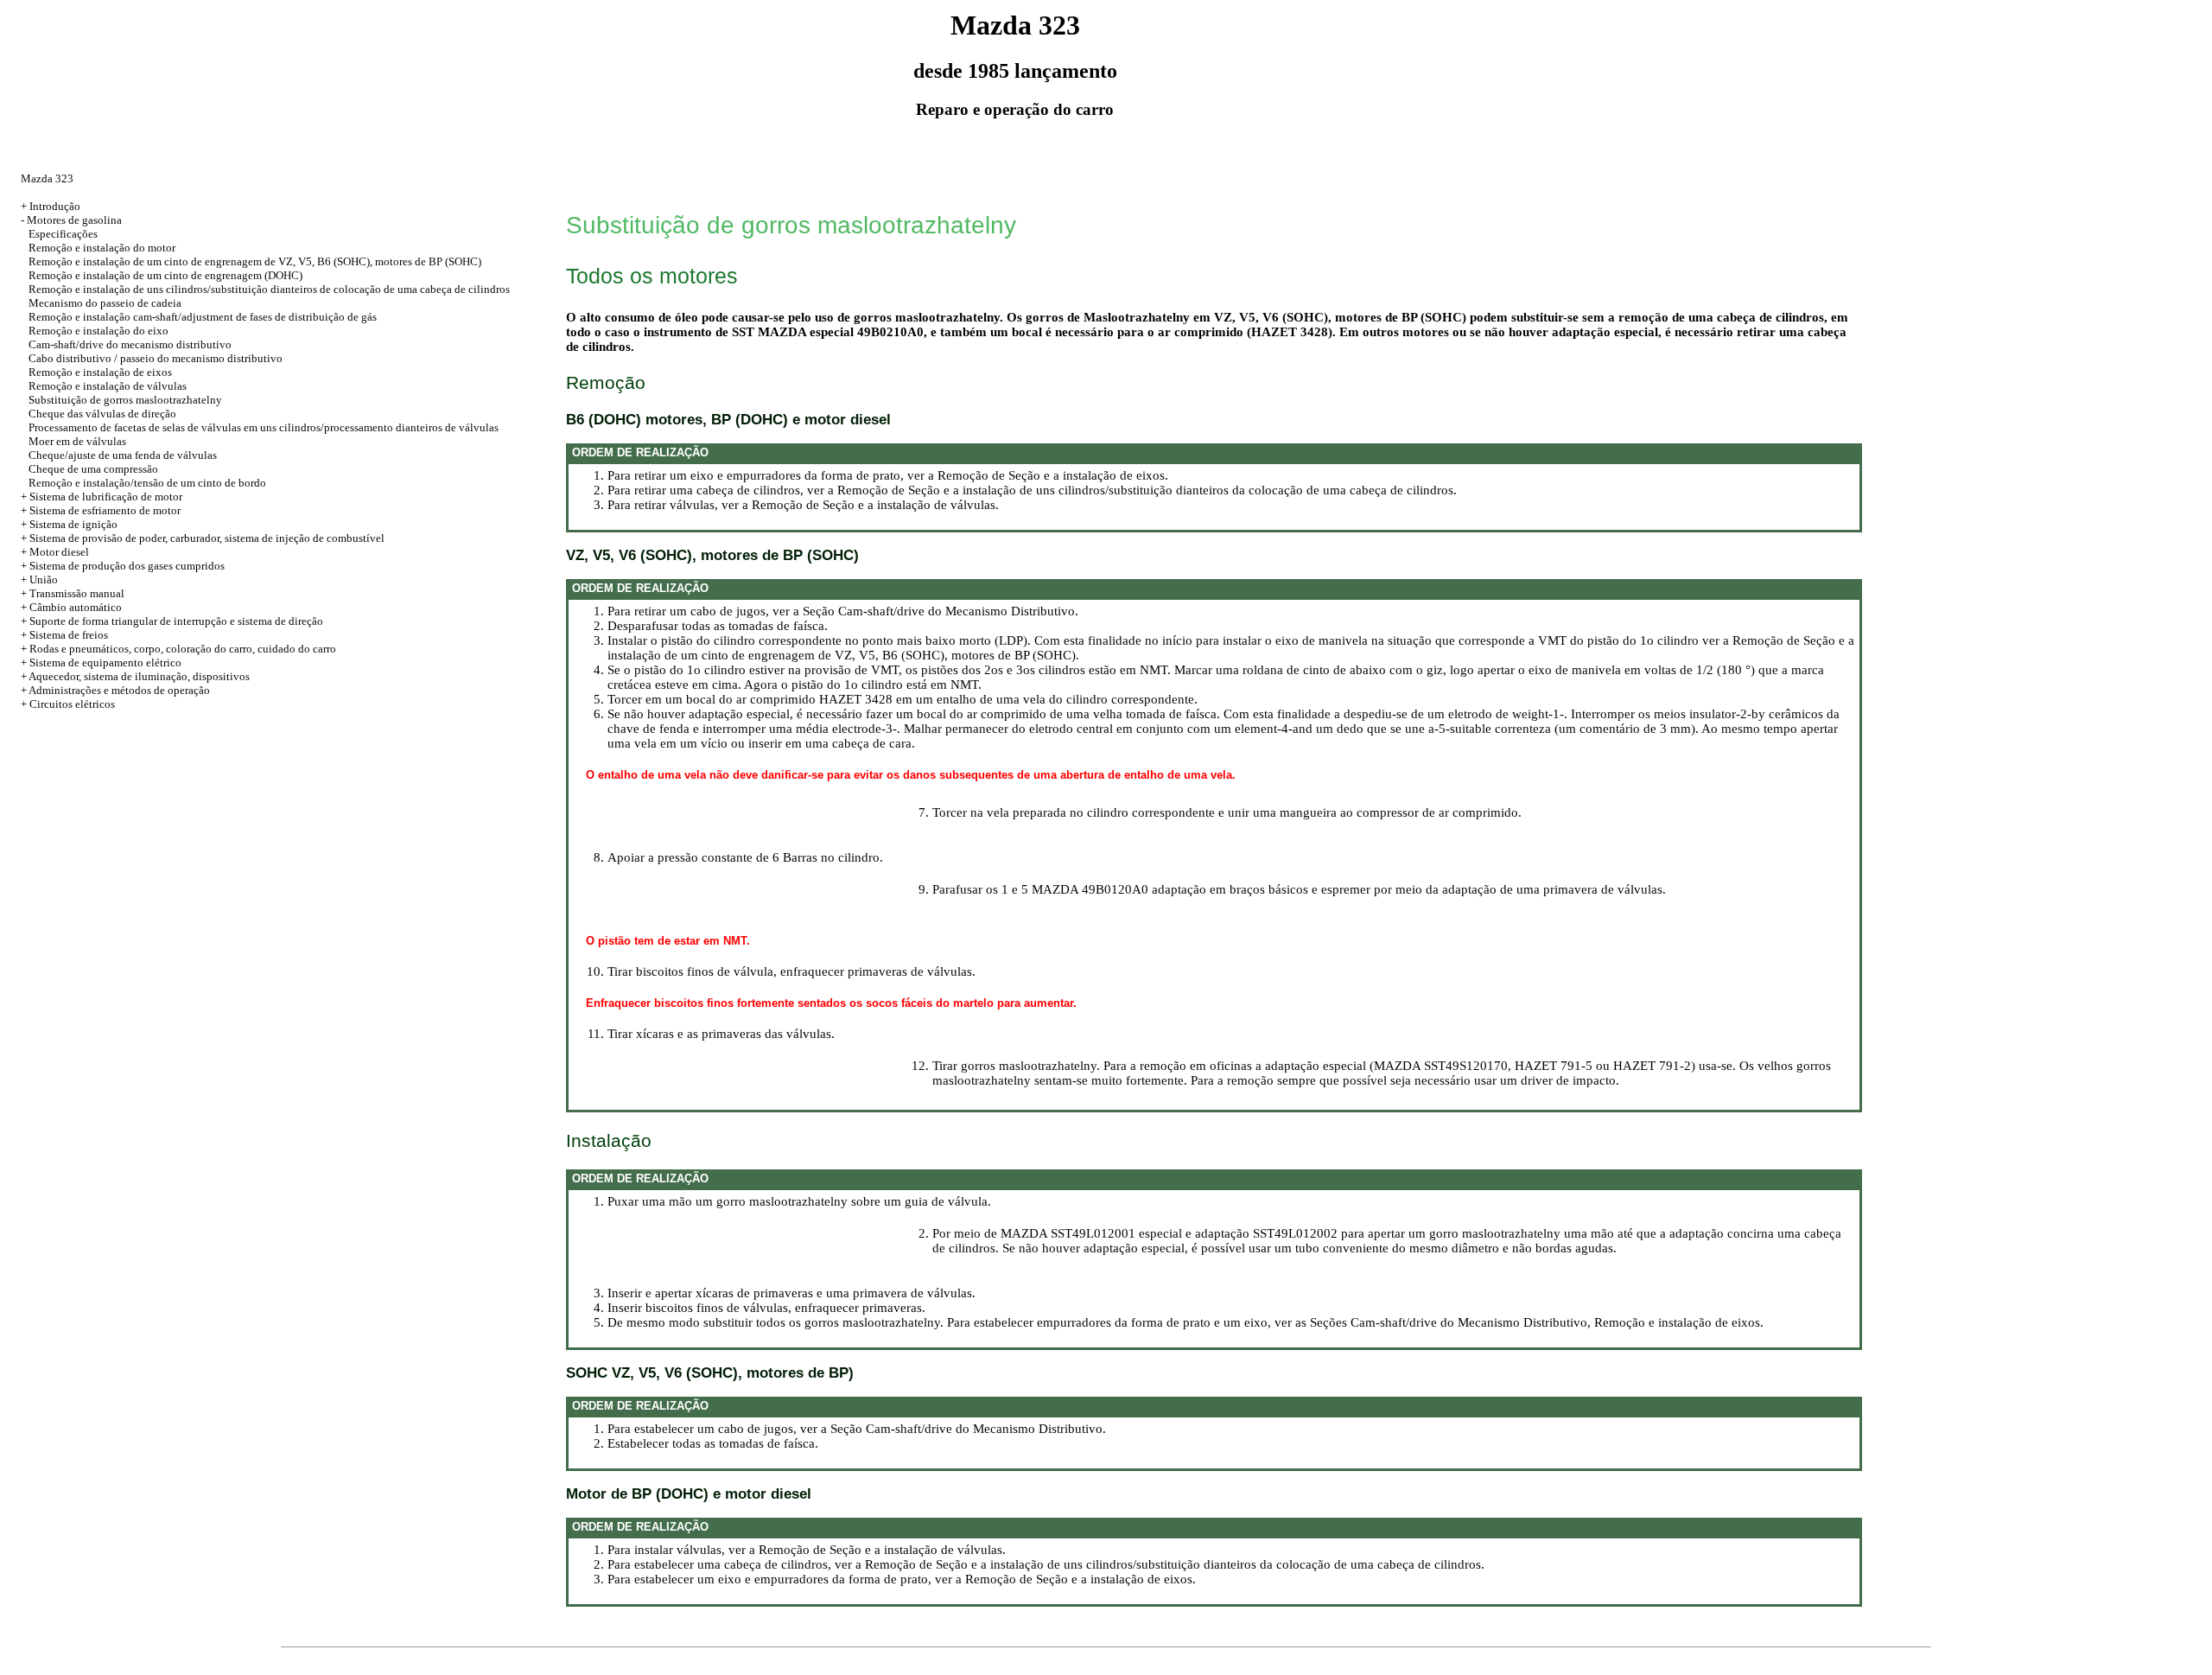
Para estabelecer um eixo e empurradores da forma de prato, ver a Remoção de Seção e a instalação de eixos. (902, 1579)
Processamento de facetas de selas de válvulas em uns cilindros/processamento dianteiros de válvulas (264, 427)
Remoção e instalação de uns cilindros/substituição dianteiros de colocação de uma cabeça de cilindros (269, 289)
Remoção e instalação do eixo (99, 331)
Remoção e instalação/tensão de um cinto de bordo (147, 483)
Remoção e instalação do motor (102, 248)
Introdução (55, 206)
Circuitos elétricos (72, 704)
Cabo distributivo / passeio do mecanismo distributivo (156, 358)
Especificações (63, 234)
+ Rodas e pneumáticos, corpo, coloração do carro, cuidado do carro (178, 649)
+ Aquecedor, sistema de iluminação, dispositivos (135, 676)
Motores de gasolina (74, 220)
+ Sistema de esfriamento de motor (101, 510)
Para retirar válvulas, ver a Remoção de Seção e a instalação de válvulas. (803, 505)
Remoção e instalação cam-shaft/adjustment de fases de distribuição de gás (203, 317)
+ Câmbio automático (71, 607)
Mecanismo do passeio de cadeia (105, 303)
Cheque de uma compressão (93, 469)
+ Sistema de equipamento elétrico (101, 662)
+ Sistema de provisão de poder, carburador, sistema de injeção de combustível (203, 538)
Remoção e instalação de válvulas (108, 386)
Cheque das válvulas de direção (102, 414)
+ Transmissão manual (73, 593)
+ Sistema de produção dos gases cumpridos (123, 566)
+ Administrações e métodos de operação (115, 690)
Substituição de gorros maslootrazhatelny (125, 400)
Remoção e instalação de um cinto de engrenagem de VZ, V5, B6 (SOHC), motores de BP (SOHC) (255, 261)
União (44, 580)
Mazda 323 (47, 178)
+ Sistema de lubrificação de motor (102, 497)
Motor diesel (59, 552)
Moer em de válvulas (77, 441)
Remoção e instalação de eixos (100, 372)
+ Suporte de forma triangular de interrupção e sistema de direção (172, 621)
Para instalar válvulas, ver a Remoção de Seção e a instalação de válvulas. (807, 1550)
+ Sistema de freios (64, 635)
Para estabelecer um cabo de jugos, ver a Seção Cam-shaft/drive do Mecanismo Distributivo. (857, 1429)
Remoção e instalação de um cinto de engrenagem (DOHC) (165, 275)
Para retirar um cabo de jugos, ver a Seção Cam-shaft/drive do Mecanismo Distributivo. (843, 611)
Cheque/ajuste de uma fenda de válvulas (123, 455)
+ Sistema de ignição (69, 524)
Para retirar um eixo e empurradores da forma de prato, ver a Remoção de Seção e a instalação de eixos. (888, 475)
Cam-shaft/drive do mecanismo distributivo (130, 344)
